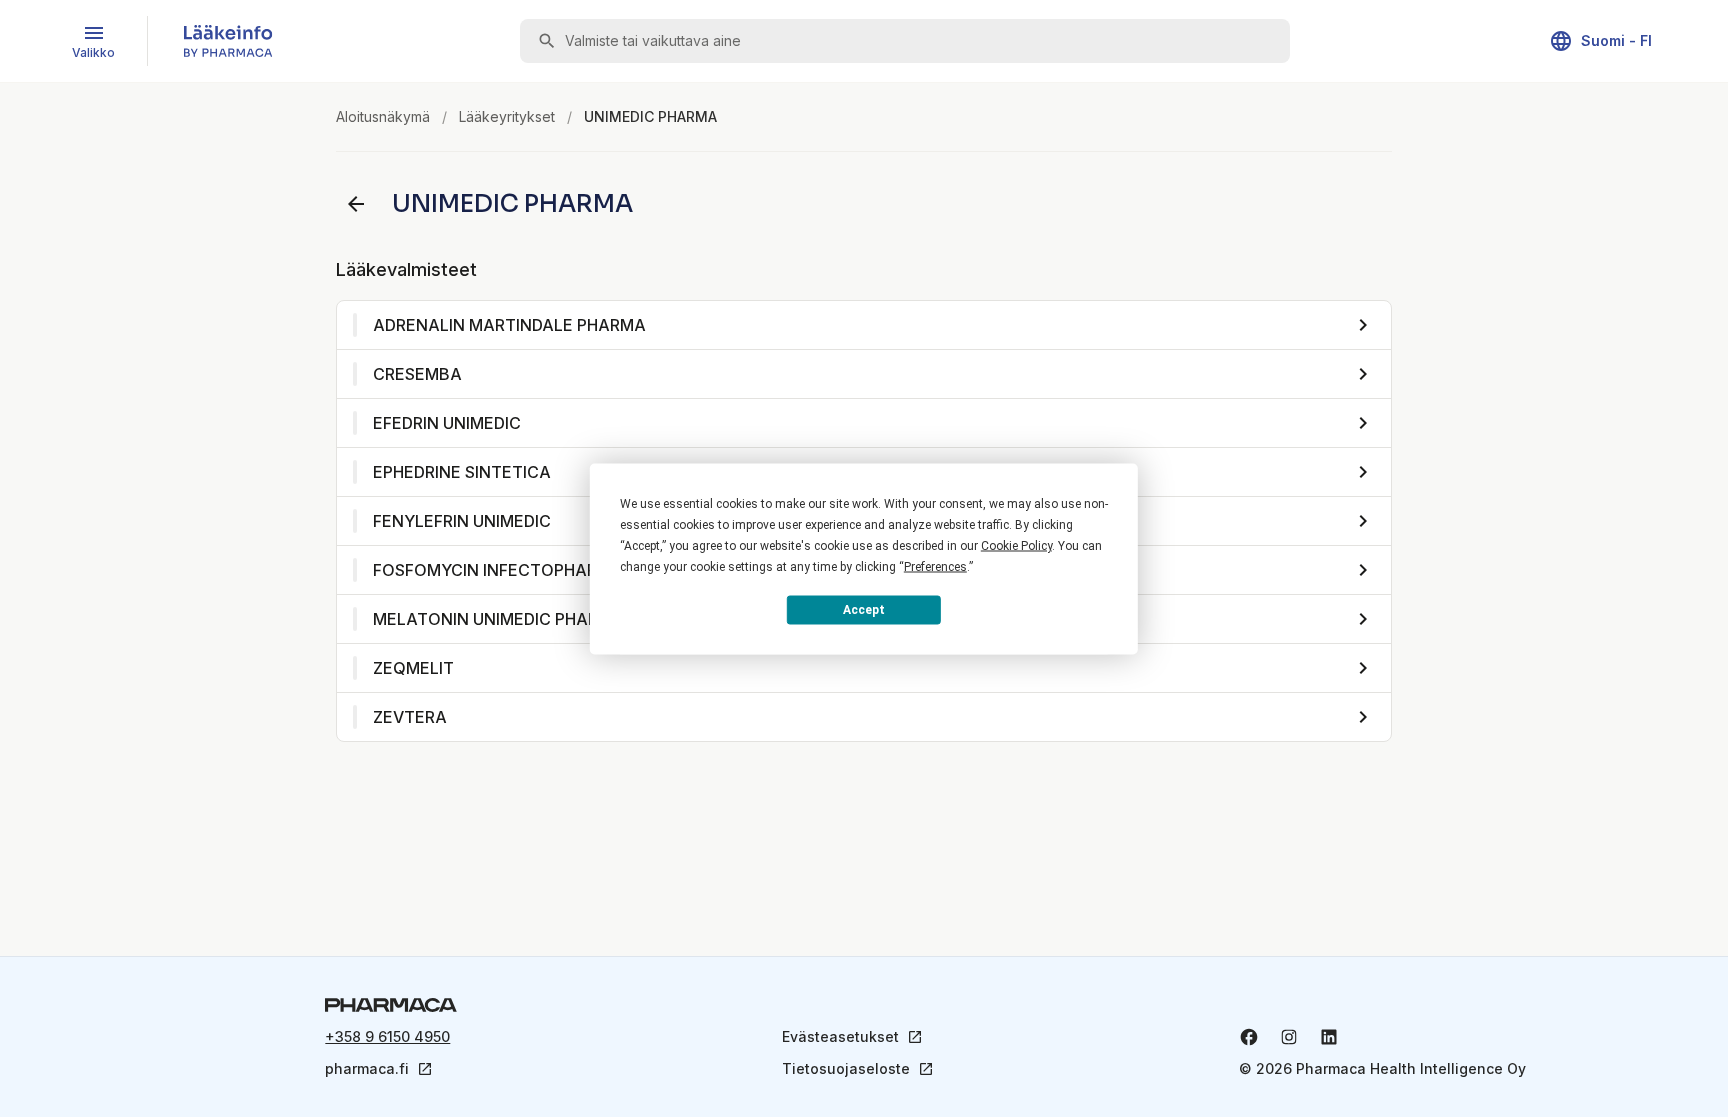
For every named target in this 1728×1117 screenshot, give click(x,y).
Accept (864, 610)
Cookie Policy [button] (1016, 545)
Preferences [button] (935, 566)
